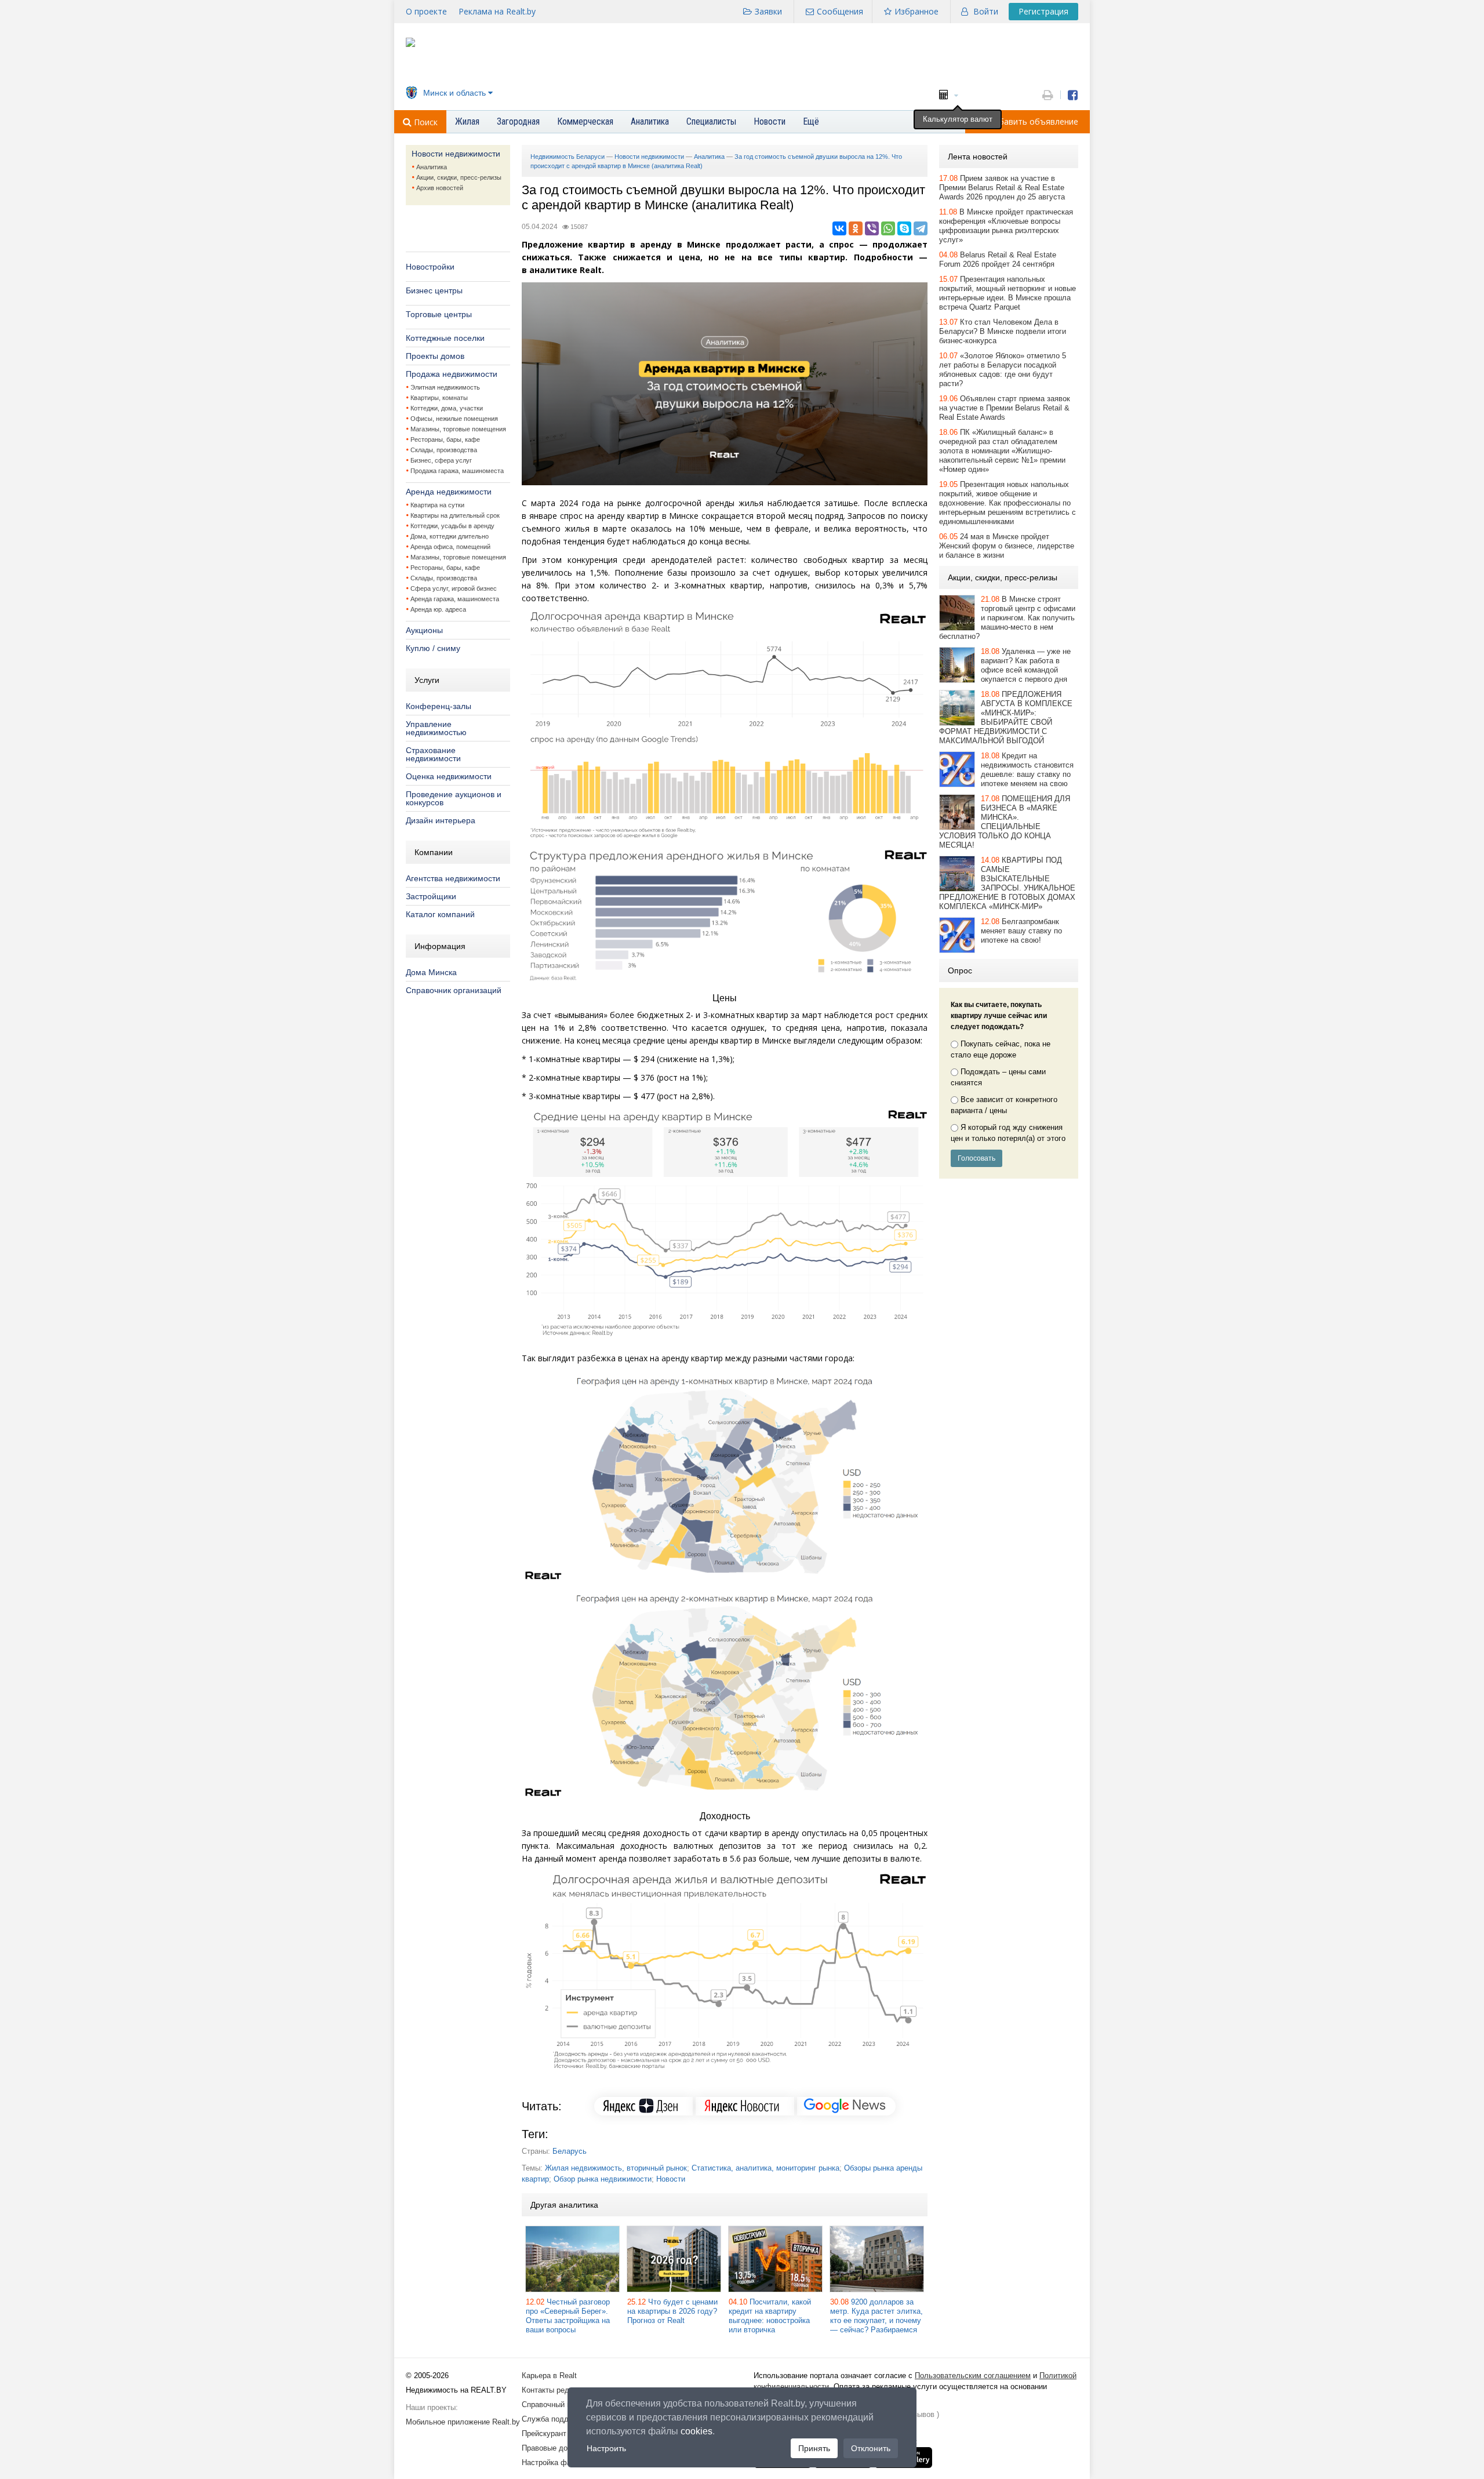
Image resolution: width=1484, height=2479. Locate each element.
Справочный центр (554, 2405)
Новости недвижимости (456, 154)
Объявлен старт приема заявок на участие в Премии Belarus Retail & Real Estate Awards (1005, 408)
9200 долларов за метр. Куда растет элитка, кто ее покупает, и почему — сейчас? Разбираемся (876, 2316)
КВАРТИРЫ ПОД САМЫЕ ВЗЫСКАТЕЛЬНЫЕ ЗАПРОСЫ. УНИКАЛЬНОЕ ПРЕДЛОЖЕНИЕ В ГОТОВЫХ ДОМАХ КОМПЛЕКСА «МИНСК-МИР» (1007, 883)
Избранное (916, 11)
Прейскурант (544, 2433)
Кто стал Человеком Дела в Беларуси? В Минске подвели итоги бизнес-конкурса (1003, 331)
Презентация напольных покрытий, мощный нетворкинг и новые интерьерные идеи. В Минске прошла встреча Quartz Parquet (1007, 293)
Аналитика (432, 167)
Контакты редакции (555, 2390)
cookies (696, 2431)
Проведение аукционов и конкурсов (454, 798)
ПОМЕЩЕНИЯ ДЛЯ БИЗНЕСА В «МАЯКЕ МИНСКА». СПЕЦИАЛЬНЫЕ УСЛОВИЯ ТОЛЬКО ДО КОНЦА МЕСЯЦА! (1005, 822)
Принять (814, 2448)
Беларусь (570, 2151)
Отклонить (871, 2448)
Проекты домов (435, 356)
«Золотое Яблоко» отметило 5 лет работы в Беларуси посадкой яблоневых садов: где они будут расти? (1003, 370)
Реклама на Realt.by (497, 11)
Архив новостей (440, 188)
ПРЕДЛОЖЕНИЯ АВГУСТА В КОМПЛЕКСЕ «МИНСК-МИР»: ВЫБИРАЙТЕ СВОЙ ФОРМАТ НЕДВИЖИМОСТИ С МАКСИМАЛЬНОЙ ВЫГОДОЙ (1006, 717)
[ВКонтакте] (839, 228)
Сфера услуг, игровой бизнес (454, 588)
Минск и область (454, 93)
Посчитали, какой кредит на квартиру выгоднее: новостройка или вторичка (770, 2316)
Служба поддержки (556, 2419)
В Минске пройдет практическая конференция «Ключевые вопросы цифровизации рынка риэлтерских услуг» (1006, 226)
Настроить (606, 2448)
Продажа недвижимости (452, 374)
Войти (986, 11)
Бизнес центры (434, 290)
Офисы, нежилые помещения (454, 419)
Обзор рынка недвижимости (603, 2179)
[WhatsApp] (888, 228)
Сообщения (840, 11)
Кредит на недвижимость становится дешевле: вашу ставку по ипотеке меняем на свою (1027, 770)
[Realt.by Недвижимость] (410, 44)
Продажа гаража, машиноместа (457, 471)
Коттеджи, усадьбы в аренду (452, 526)
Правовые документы (559, 2448)
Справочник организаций (454, 990)
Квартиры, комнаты (439, 398)
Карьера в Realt (549, 2376)
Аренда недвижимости (449, 492)
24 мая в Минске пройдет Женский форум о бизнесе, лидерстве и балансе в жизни (1007, 546)
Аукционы (424, 630)
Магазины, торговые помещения (458, 429)
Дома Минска (431, 972)
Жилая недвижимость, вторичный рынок (616, 2168)
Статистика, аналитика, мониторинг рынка (765, 2168)
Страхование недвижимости (433, 754)
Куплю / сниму (433, 648)
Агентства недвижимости (453, 878)
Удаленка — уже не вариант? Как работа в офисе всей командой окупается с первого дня (1026, 665)
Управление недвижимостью (436, 728)
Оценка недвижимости (449, 776)
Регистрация (1043, 11)
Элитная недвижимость (445, 387)
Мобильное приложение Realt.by (463, 2422)
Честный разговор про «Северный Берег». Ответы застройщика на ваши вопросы (568, 2316)
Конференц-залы (439, 706)
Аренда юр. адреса (438, 609)
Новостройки (430, 267)
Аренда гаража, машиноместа (455, 599)
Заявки (768, 11)
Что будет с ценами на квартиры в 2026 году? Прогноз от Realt (672, 2311)
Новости (671, 2179)
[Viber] (872, 228)
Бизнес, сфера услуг (441, 460)
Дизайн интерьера (441, 820)
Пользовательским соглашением (973, 2376)
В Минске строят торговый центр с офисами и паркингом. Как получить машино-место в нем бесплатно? (1007, 618)
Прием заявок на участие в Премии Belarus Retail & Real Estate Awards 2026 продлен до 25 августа (1002, 188)
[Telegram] (921, 228)
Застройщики (431, 896)
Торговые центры (439, 314)
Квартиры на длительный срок (455, 515)
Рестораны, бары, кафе (445, 439)
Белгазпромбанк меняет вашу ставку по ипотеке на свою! (1021, 931)
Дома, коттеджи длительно (450, 536)
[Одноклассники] (856, 228)
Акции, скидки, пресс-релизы (459, 177)
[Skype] (904, 228)
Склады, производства (444, 450)
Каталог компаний (440, 914)
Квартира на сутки (437, 505)
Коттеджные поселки (445, 338)
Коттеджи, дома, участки (447, 408)
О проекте (426, 11)
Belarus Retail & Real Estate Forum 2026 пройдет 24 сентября (998, 259)
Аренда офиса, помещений (450, 547)
